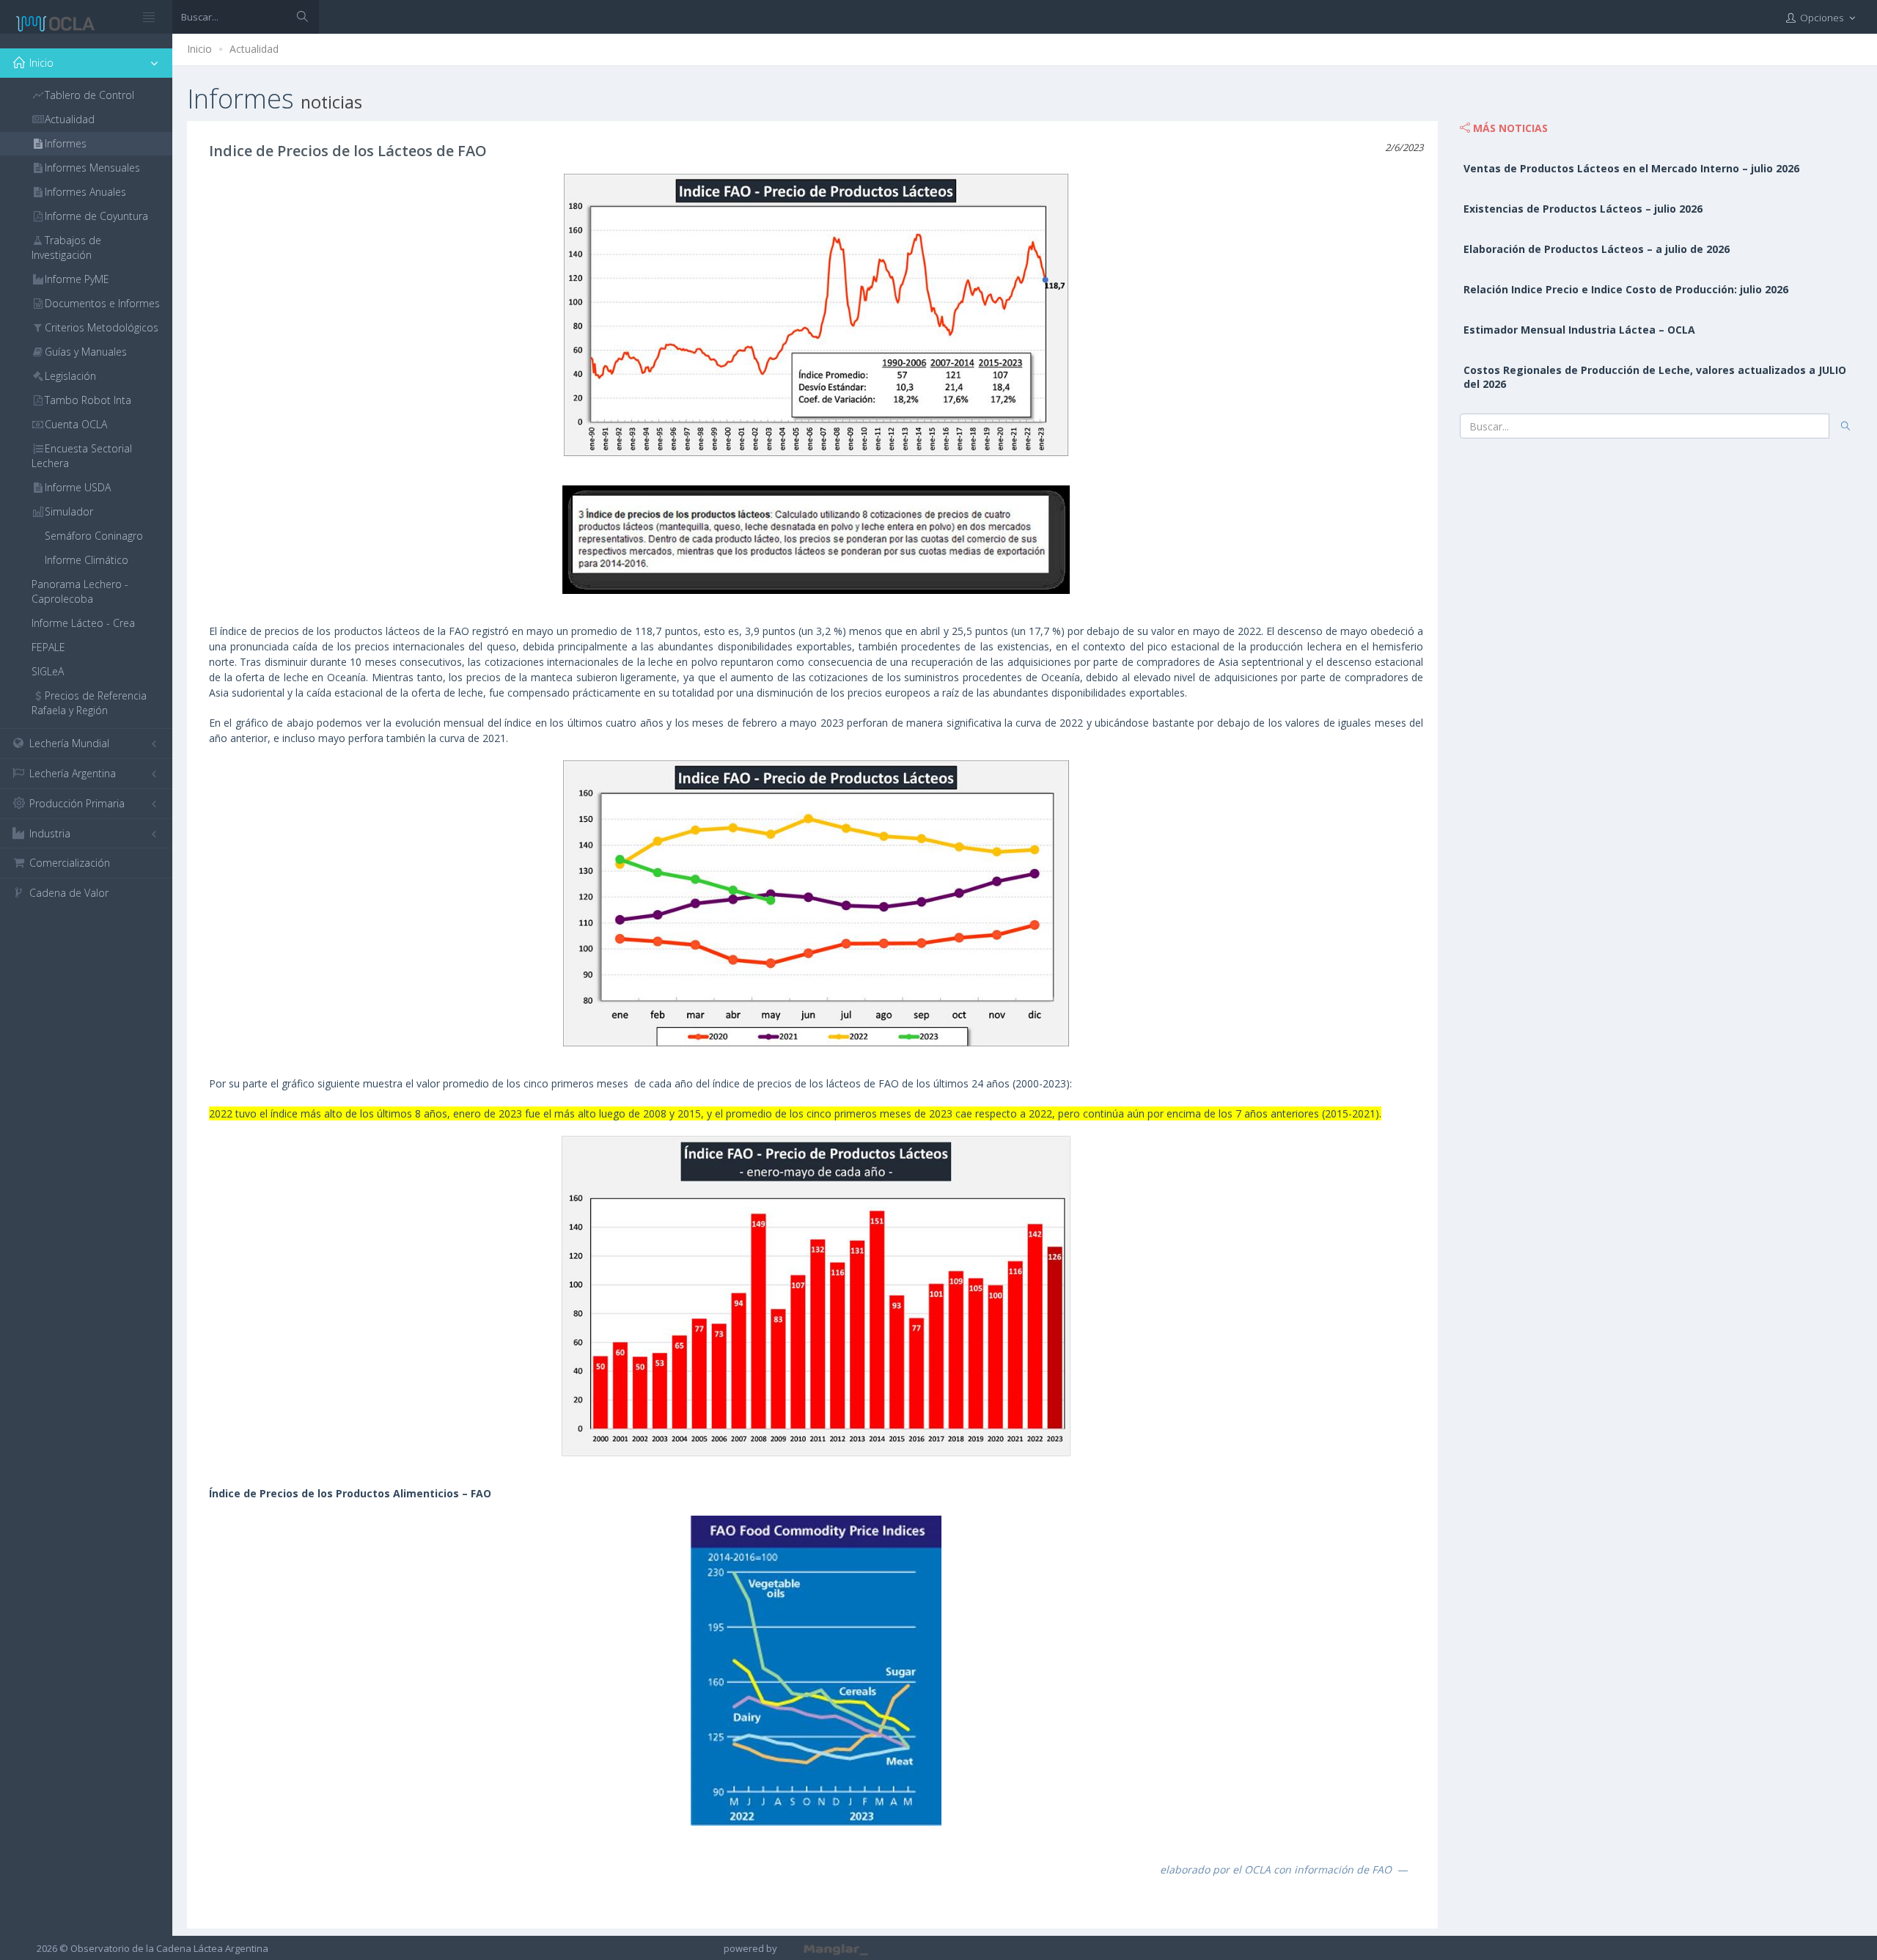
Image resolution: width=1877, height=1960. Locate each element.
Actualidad (254, 49)
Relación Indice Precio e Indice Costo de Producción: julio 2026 (1626, 289)
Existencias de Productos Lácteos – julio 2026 (1583, 209)
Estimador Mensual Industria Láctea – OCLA (1579, 330)
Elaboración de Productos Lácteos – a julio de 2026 (1597, 249)
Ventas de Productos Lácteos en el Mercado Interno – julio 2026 (1631, 168)
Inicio (199, 49)
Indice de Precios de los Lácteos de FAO (348, 151)
